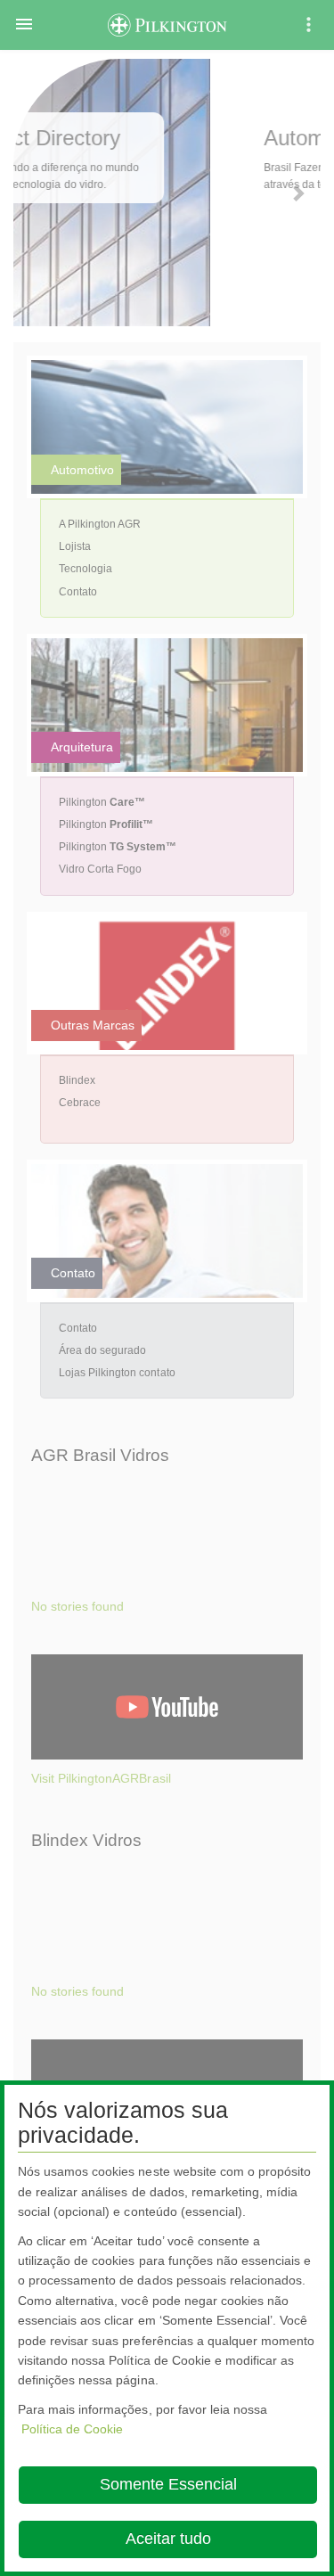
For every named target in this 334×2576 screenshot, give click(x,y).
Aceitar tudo (168, 2539)
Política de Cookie (72, 2429)
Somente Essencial (168, 2484)
